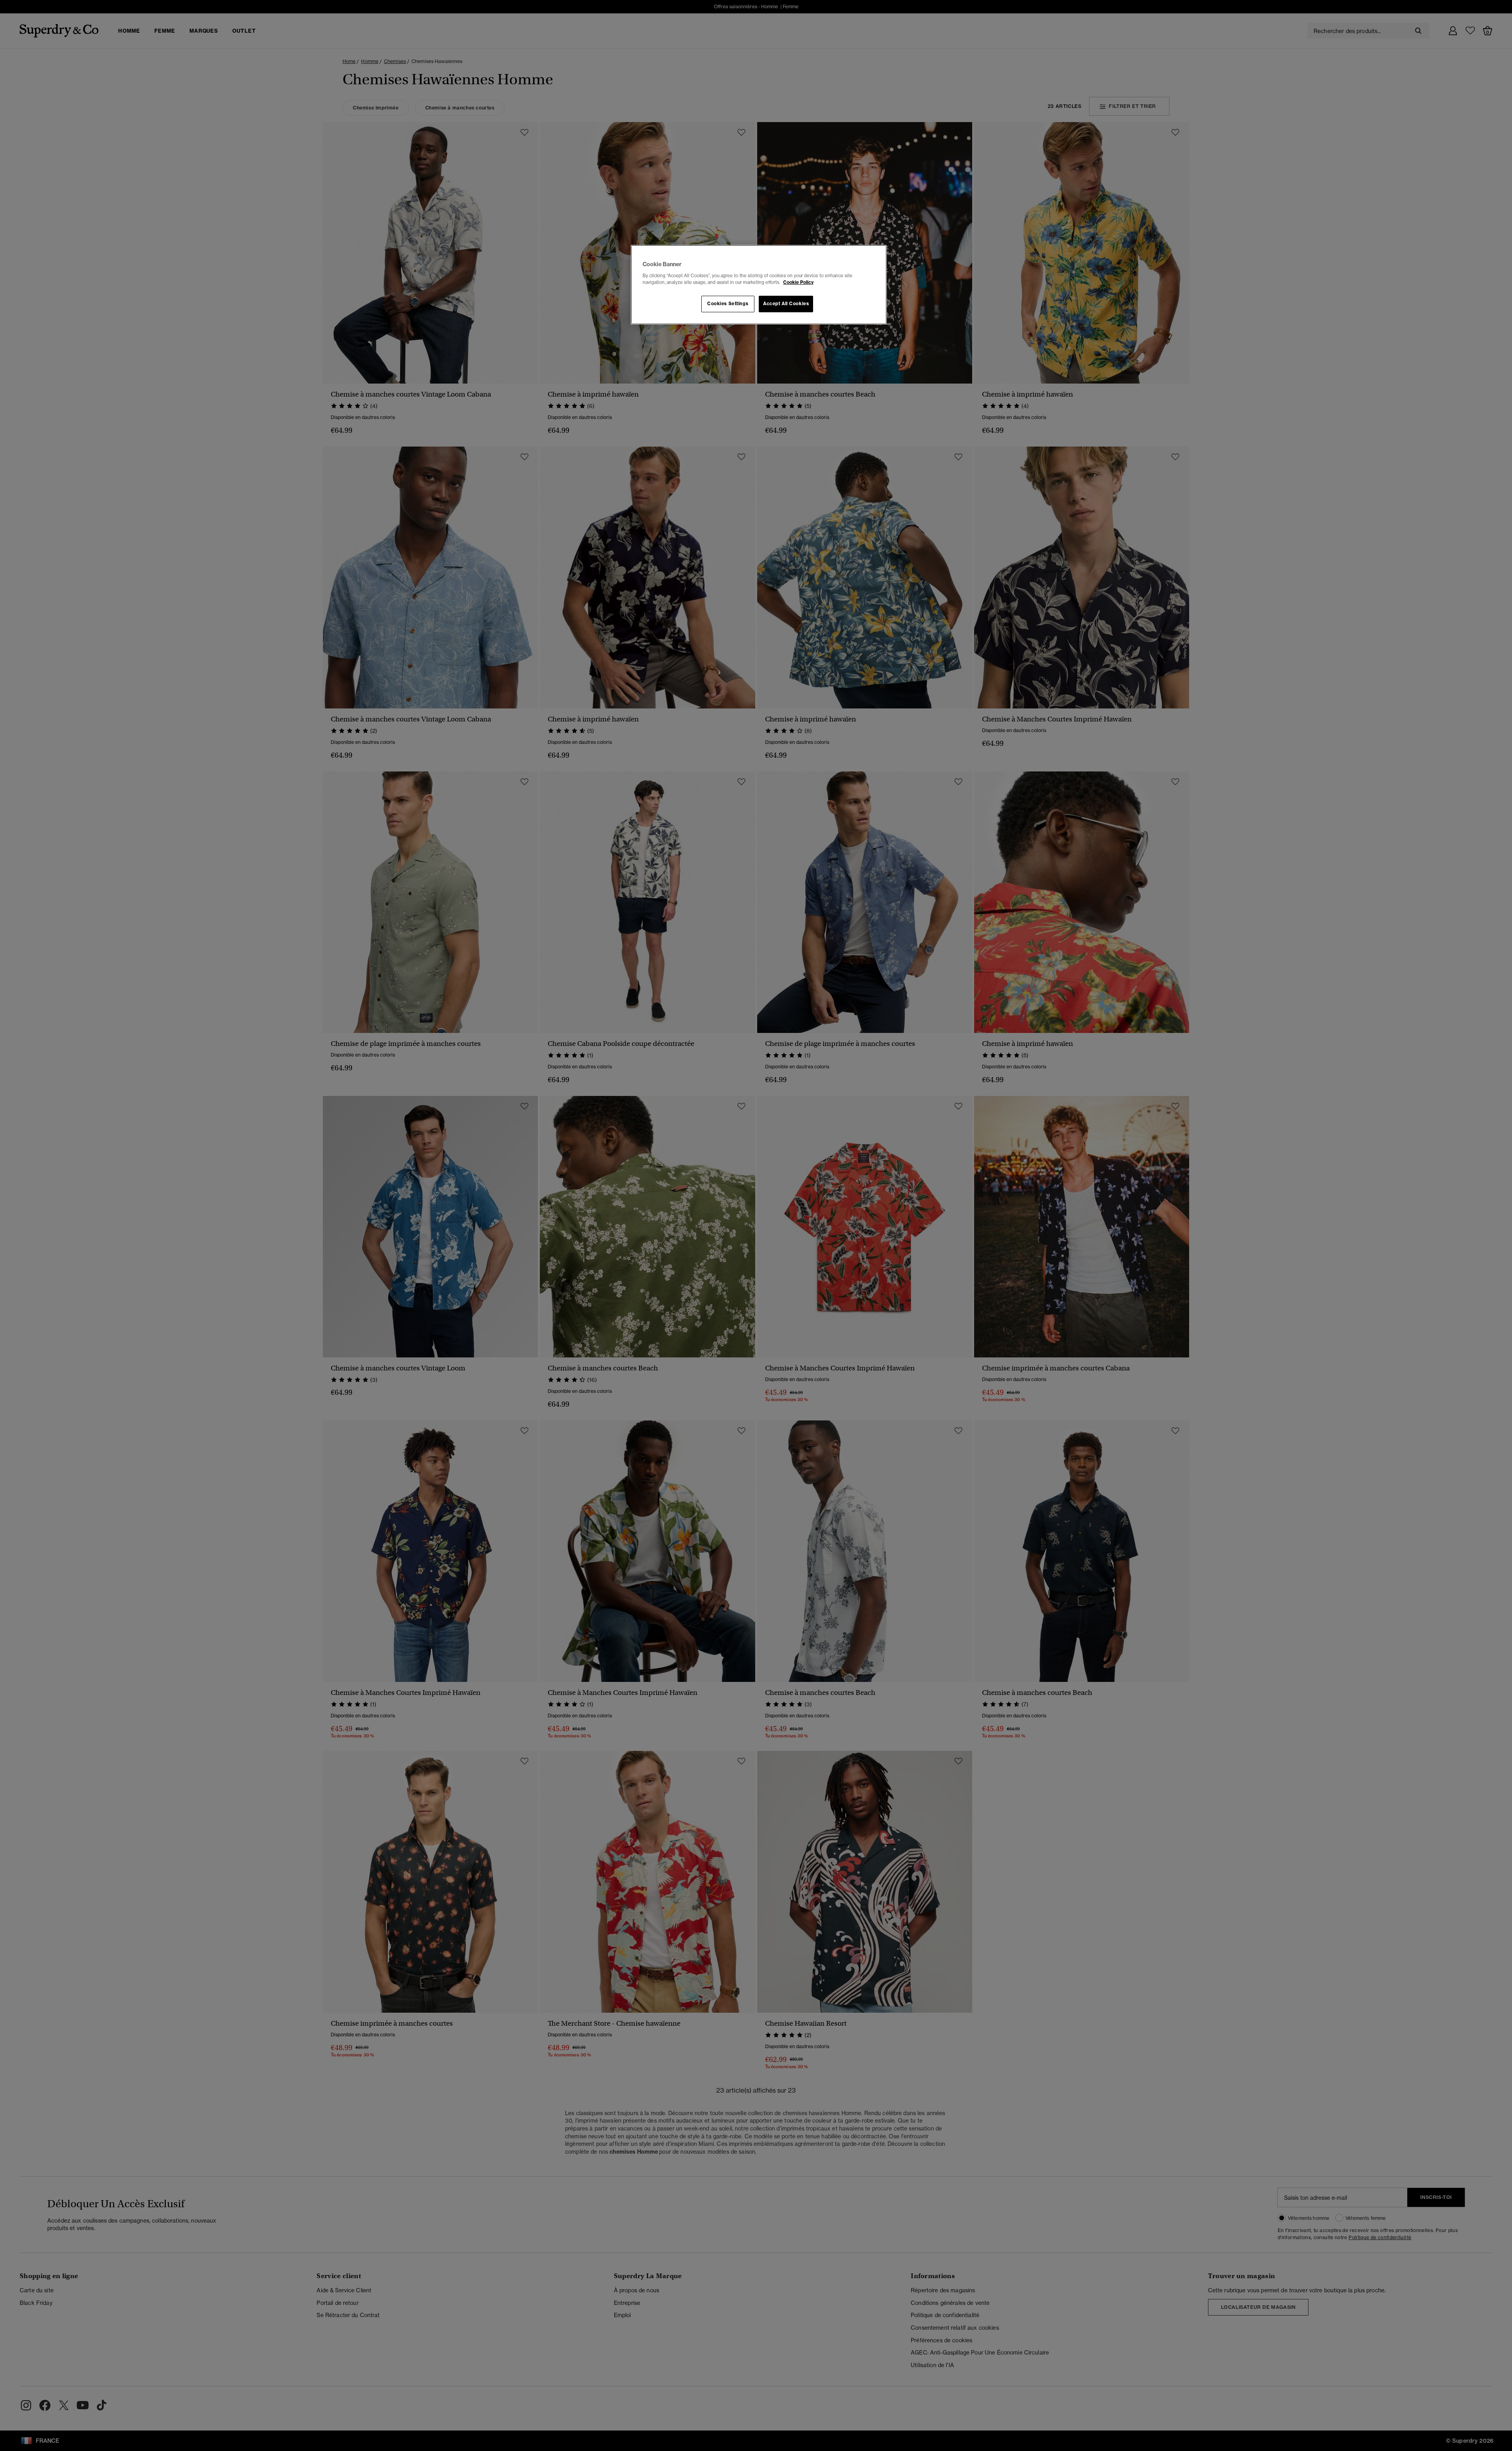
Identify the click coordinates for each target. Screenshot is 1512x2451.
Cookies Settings (728, 304)
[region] (759, 285)
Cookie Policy (798, 282)
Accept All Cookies (786, 304)
